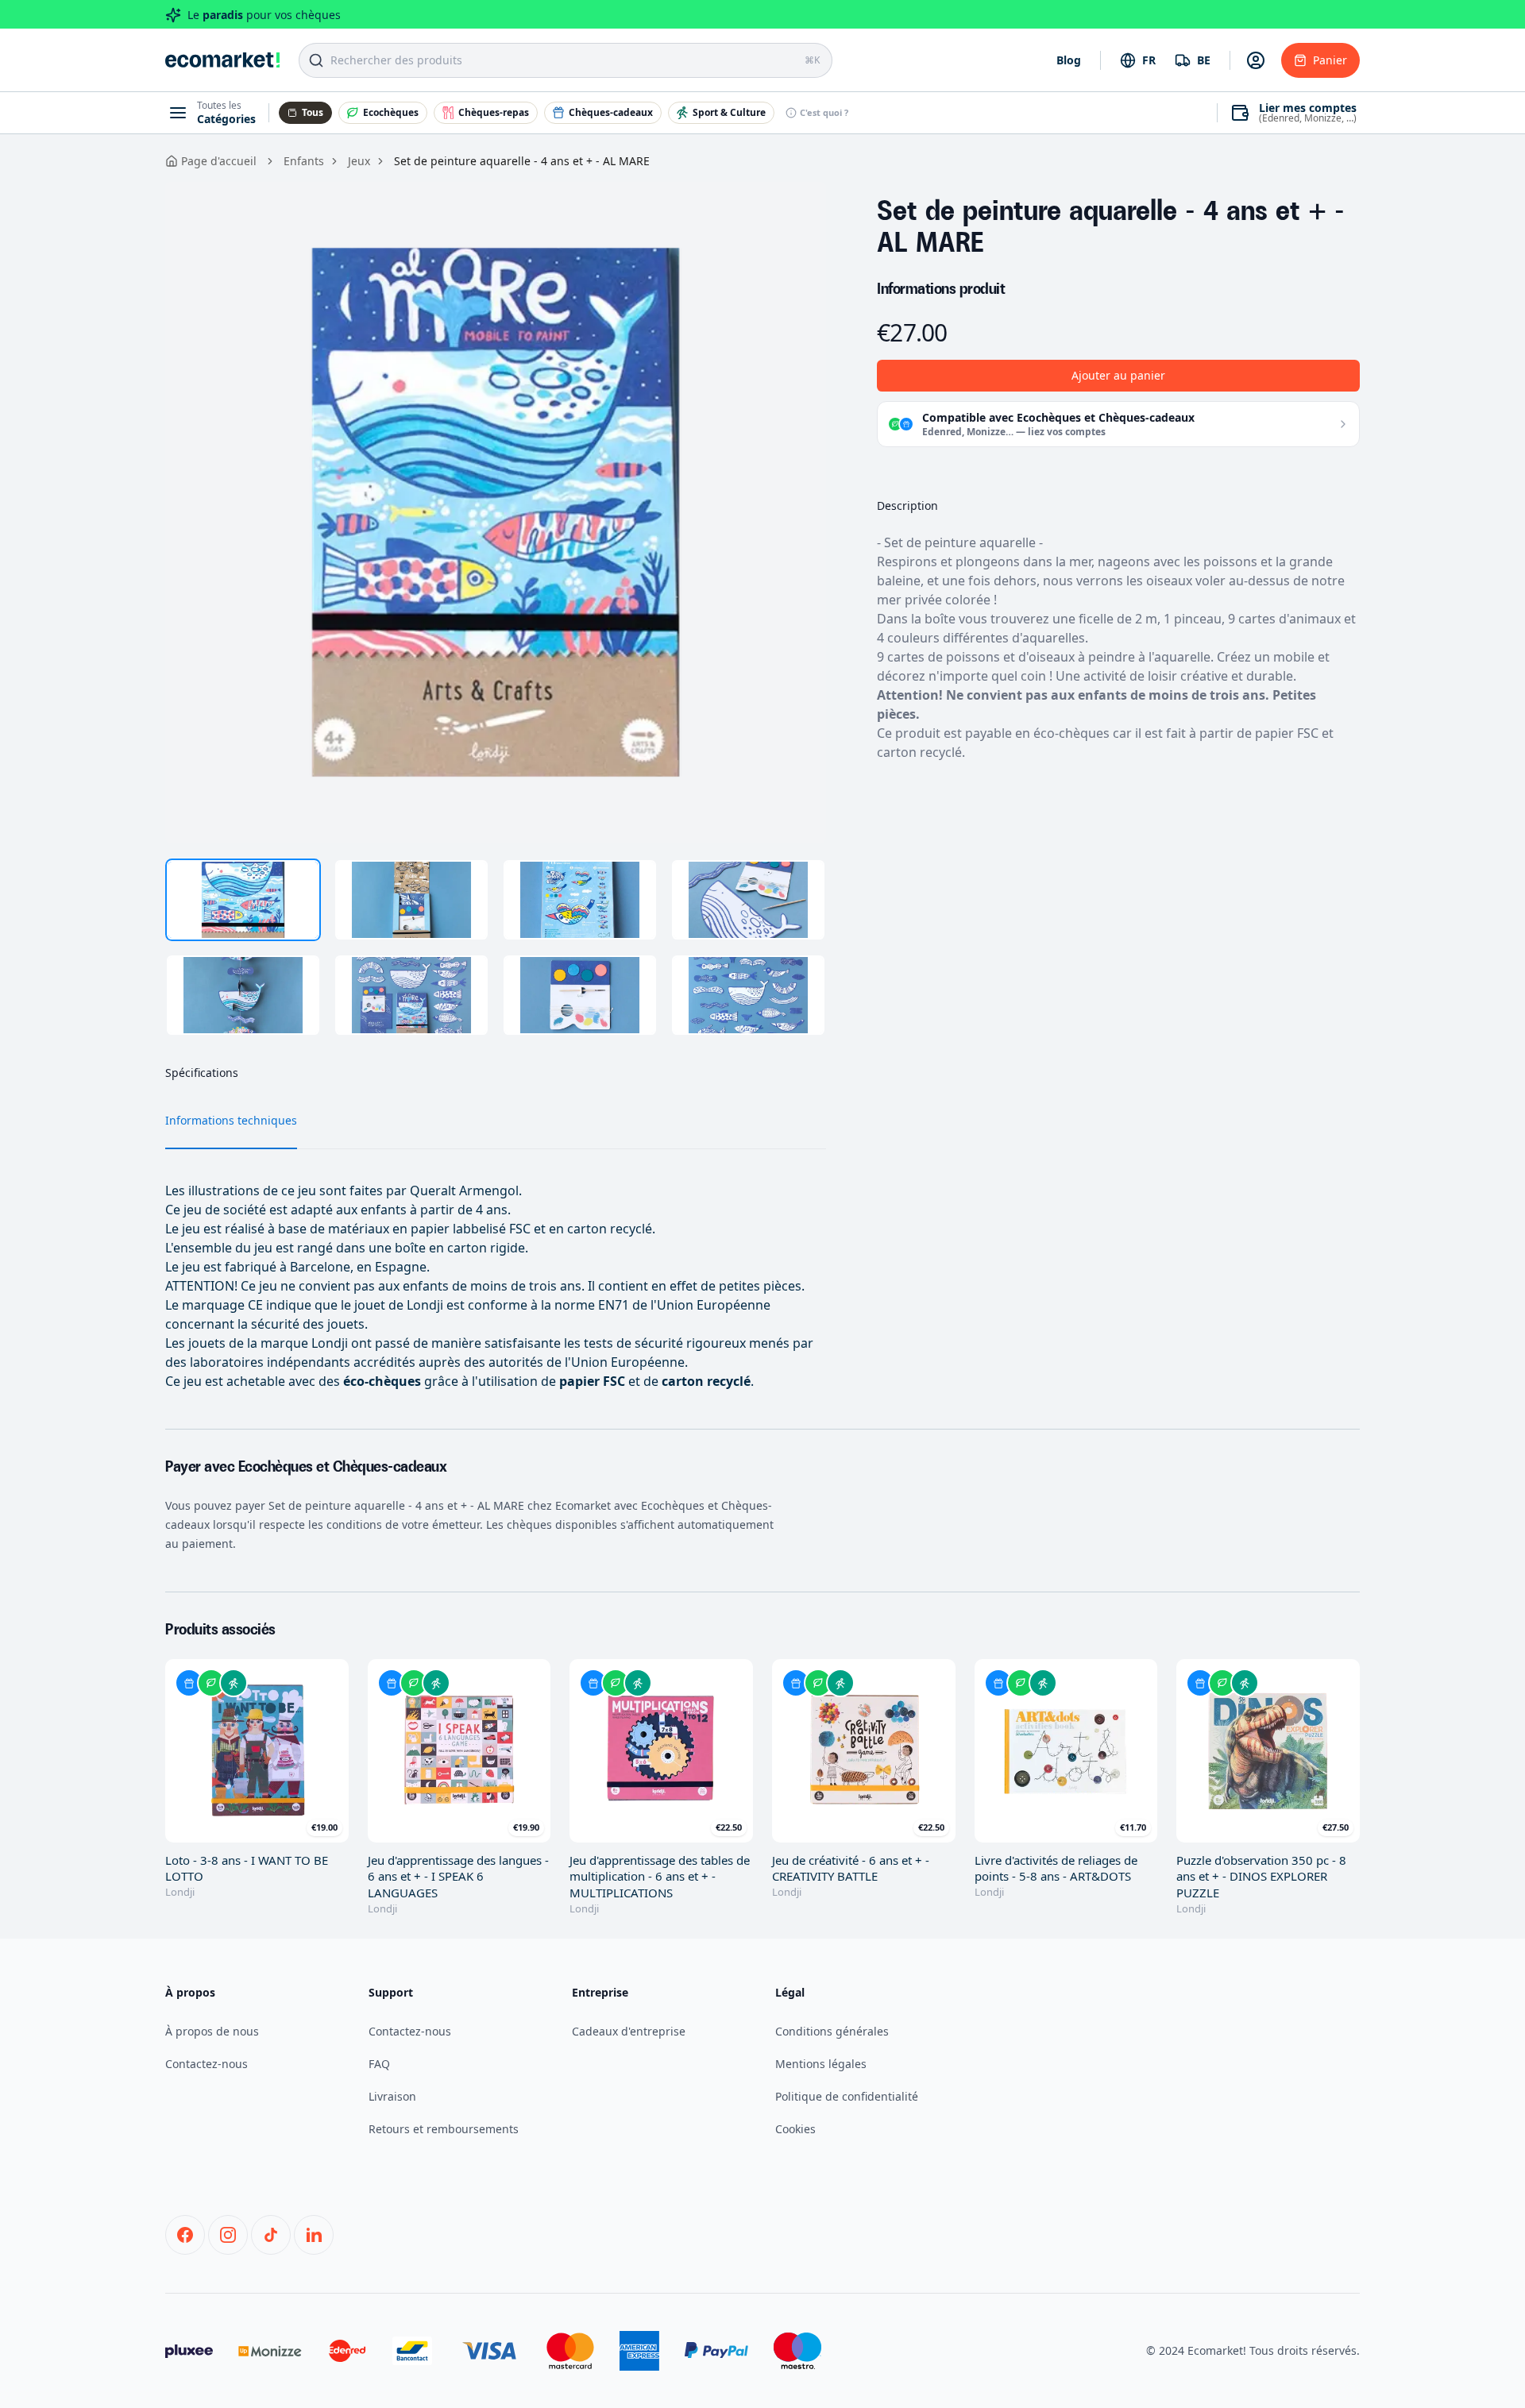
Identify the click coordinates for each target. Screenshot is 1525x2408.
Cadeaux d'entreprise (629, 2031)
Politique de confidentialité (847, 2096)
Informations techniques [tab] (231, 1120)
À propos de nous (212, 2031)
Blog (1069, 60)
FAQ (379, 2064)
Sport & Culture (729, 112)
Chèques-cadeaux (611, 112)
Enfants (304, 161)
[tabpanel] (496, 512)
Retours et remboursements (444, 2129)
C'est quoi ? (824, 112)
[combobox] (1138, 60)
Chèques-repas (494, 112)
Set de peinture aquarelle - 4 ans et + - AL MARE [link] (522, 161)
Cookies (795, 2129)
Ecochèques (391, 112)
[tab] (243, 900)
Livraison (392, 2096)
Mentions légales (821, 2064)
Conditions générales (832, 2031)
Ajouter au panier (1118, 375)
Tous (313, 112)
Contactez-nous (207, 2064)
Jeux (359, 161)
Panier (1330, 60)
